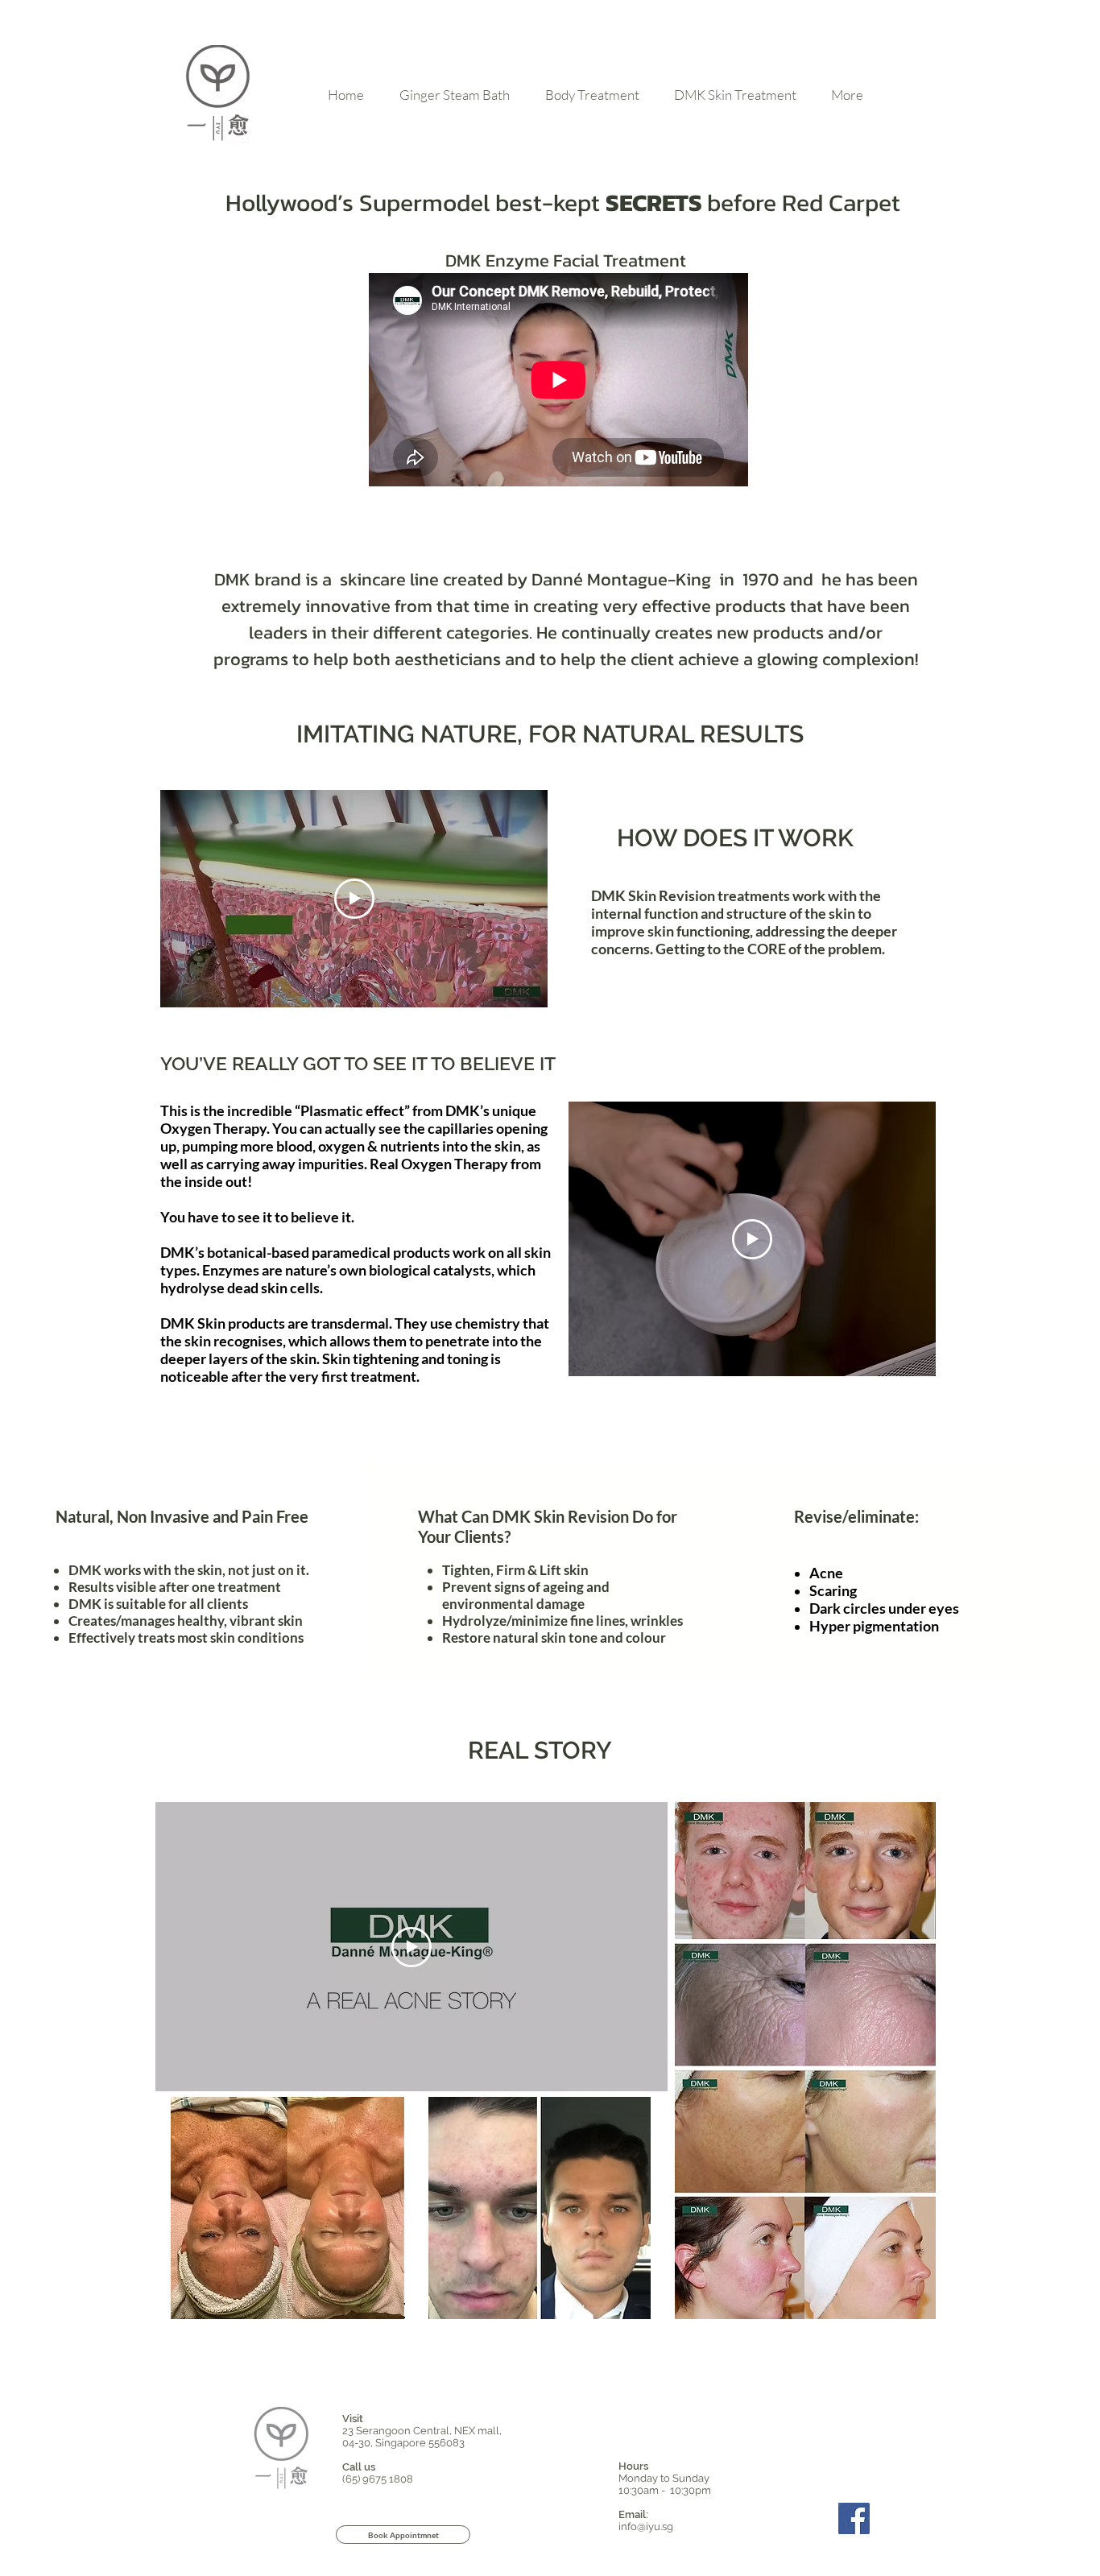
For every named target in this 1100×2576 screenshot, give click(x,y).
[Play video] (354, 899)
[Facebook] (854, 2518)
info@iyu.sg (646, 2526)
